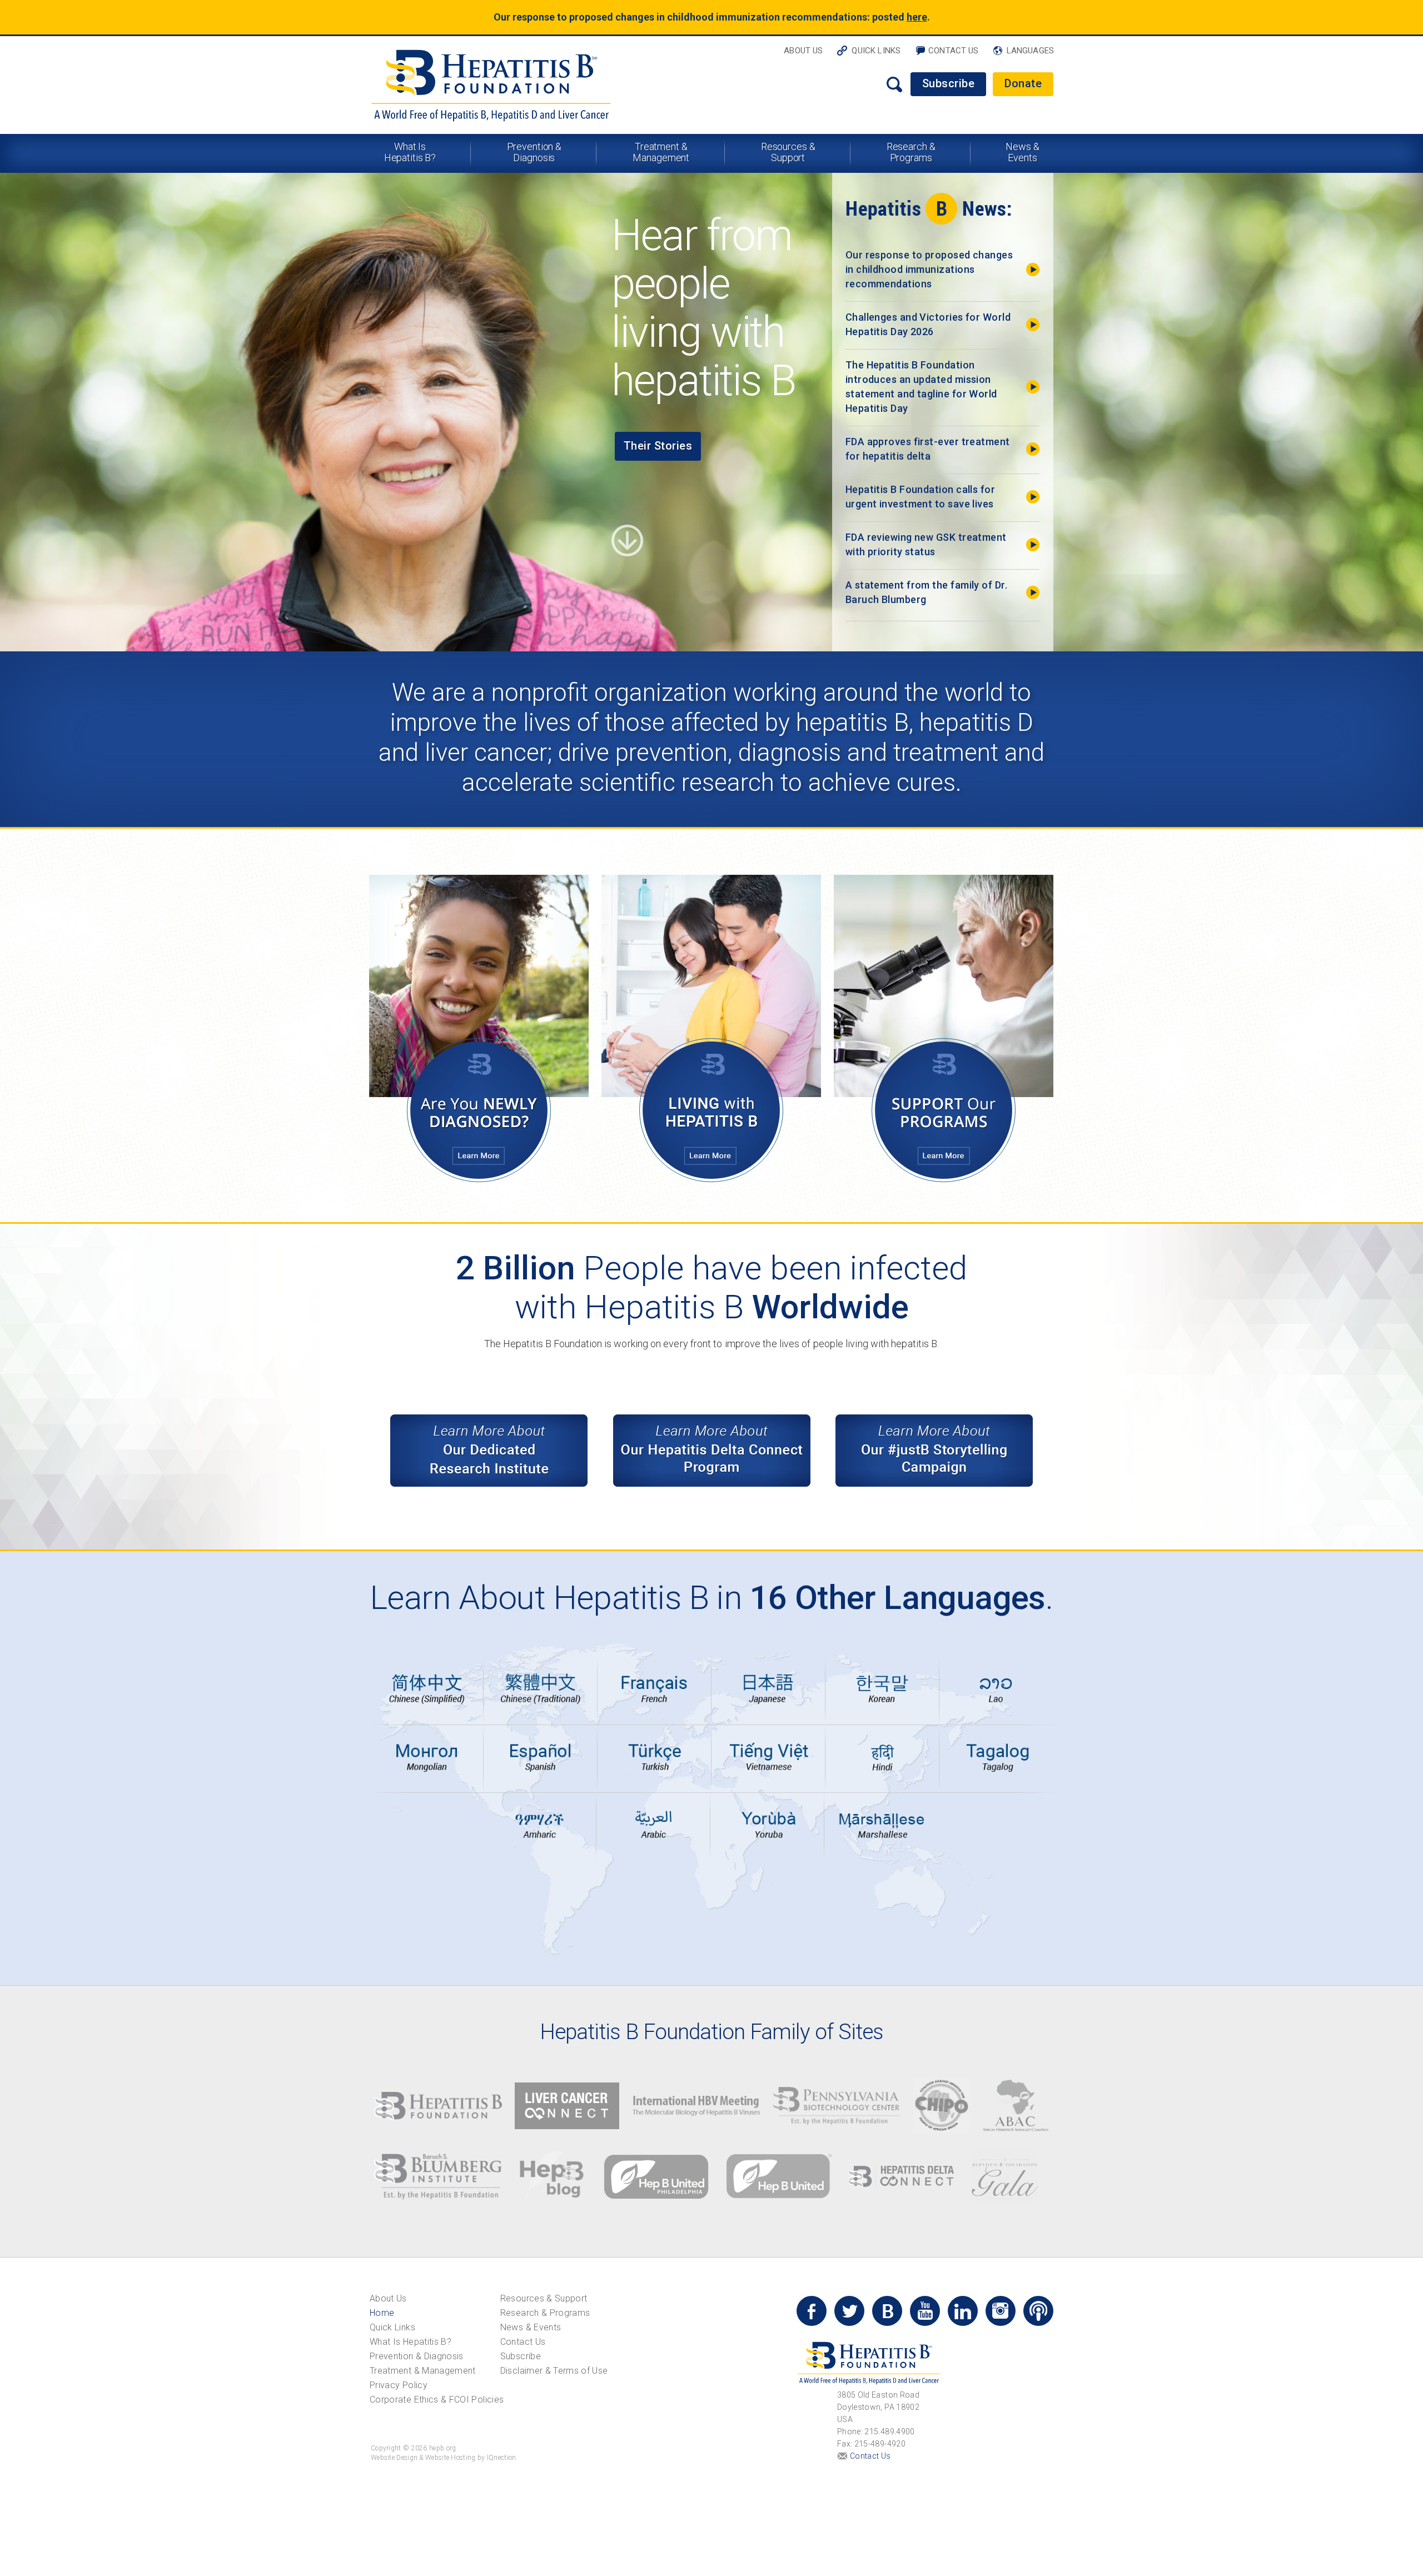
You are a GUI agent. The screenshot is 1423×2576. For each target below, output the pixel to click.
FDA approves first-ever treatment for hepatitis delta (928, 449)
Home (382, 2313)
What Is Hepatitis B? (410, 152)
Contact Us (954, 51)
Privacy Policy (399, 2385)
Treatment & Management (661, 152)
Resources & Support (788, 152)
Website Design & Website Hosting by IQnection (444, 2458)
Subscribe (949, 83)
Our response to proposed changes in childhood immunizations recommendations (929, 269)
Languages (1030, 51)
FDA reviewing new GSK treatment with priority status (926, 544)
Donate (1023, 83)
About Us (803, 51)
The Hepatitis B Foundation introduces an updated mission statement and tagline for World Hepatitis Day (921, 387)
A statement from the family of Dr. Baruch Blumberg (926, 592)
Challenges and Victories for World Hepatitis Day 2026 (928, 324)
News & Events (1022, 152)
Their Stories (658, 446)
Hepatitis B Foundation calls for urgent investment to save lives (920, 497)
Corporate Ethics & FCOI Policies (437, 2400)
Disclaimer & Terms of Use (554, 2371)
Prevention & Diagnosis (534, 152)
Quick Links (876, 51)
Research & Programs (911, 152)
